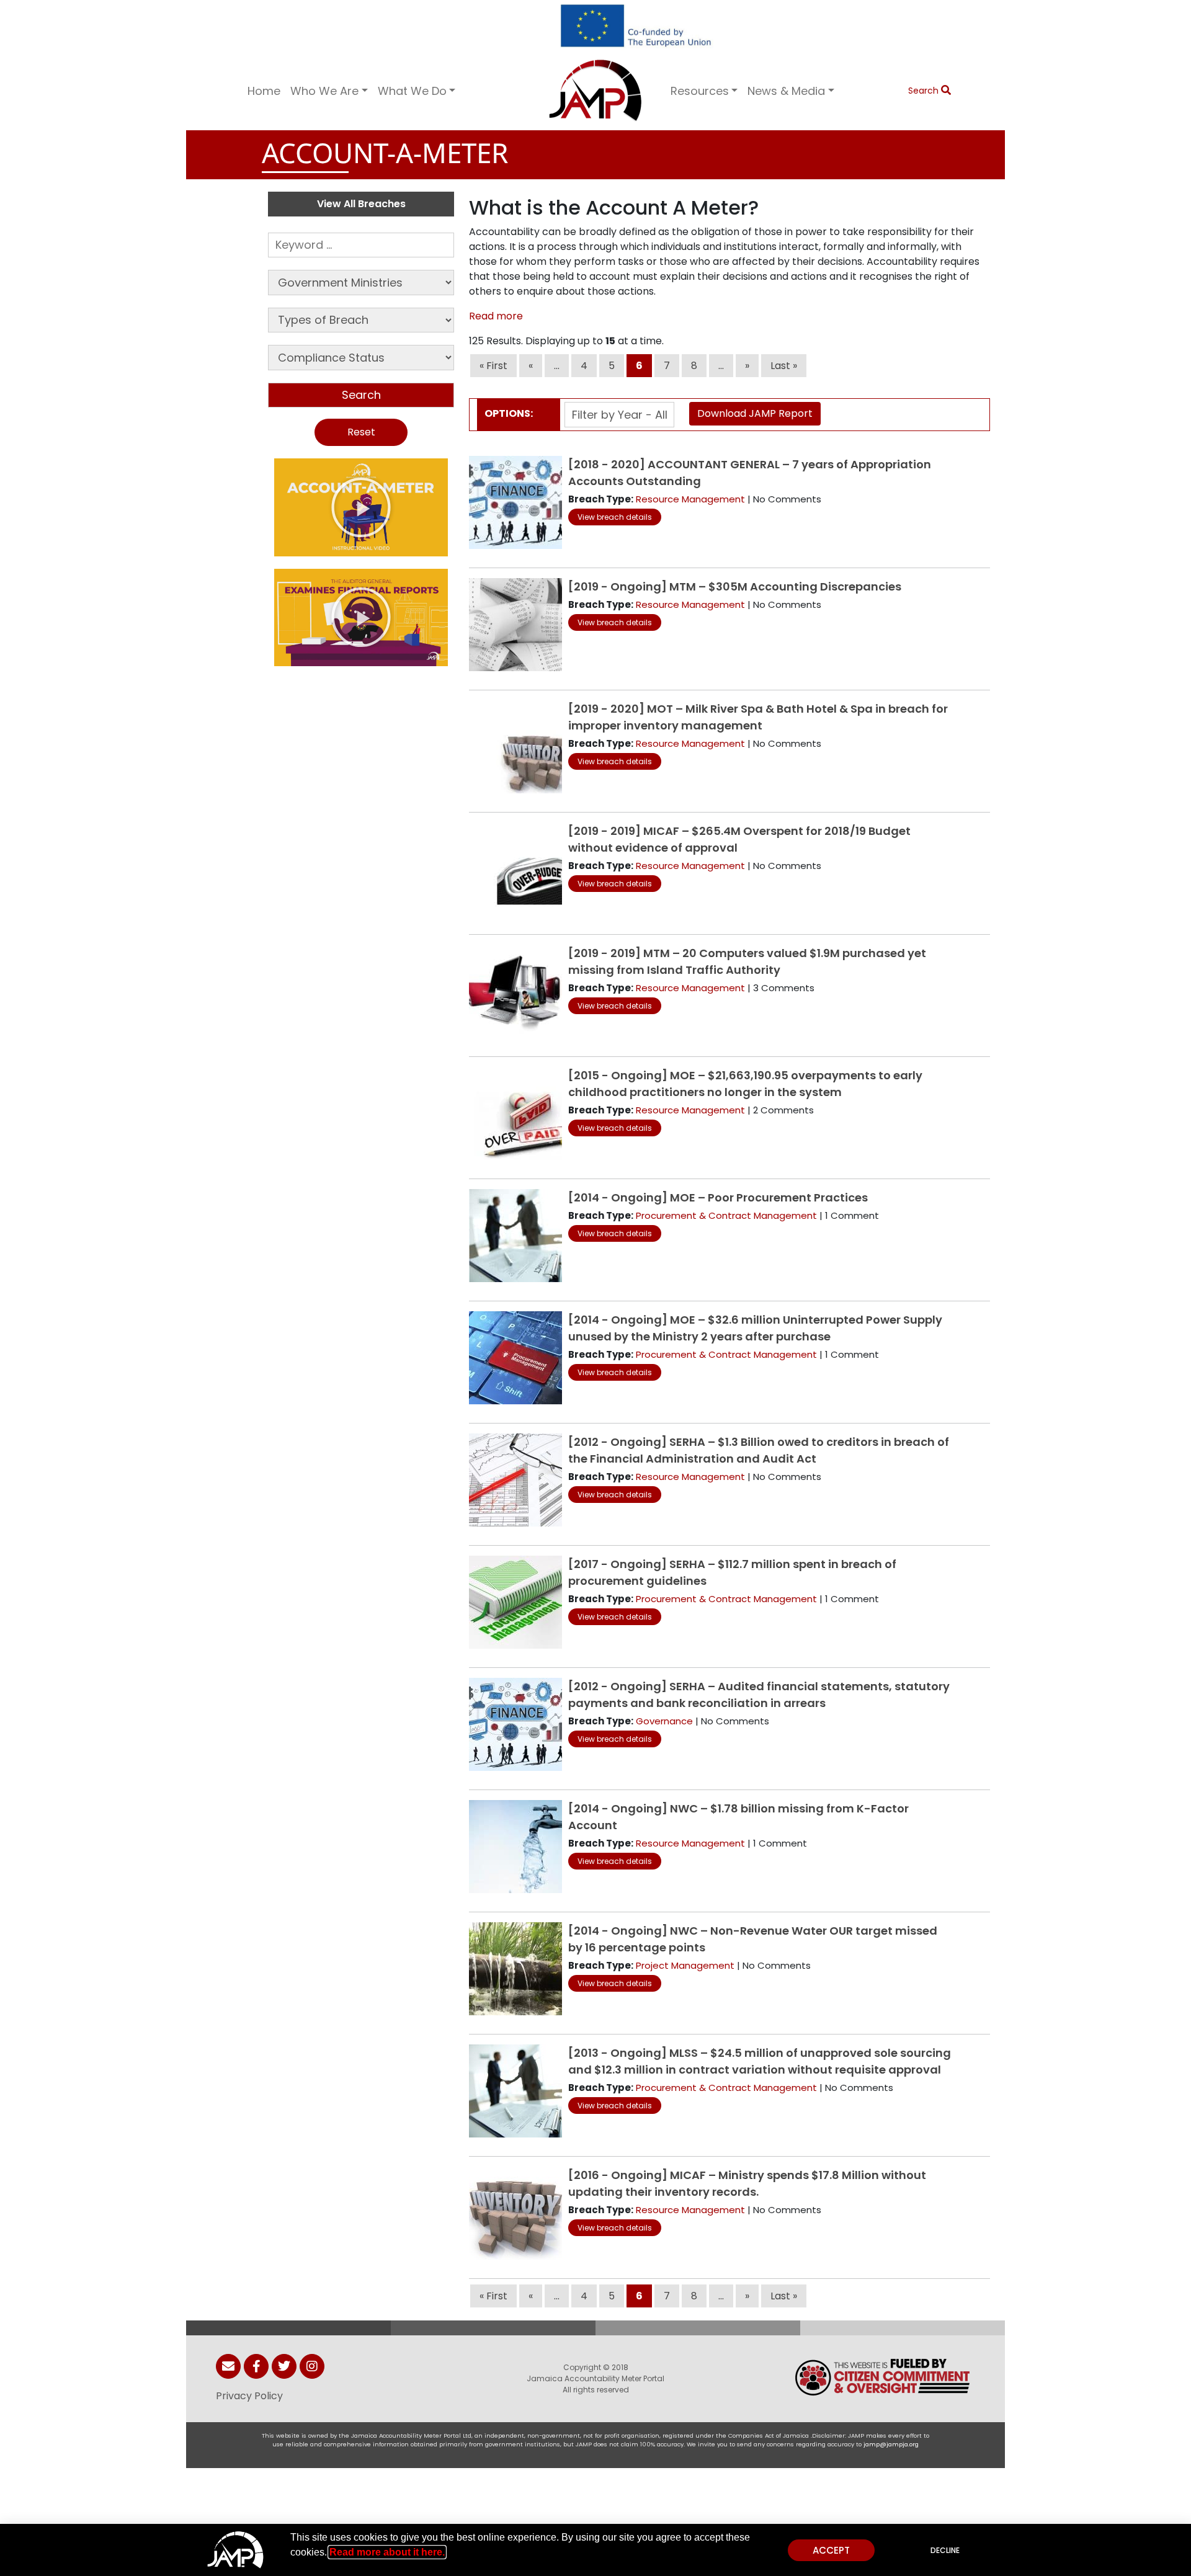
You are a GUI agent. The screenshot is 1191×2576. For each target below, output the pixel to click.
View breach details (615, 517)
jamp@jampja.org (891, 2444)
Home (264, 91)
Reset (361, 432)
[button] (361, 507)
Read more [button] (496, 316)
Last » (784, 366)
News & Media (786, 91)
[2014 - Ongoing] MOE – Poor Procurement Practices (718, 1197)
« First (493, 366)
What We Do (412, 91)
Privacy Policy (249, 2396)
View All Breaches (361, 204)
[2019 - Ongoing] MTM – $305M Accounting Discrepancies (735, 586)
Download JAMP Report (755, 413)
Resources (700, 91)
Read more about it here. (387, 2552)
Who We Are (324, 91)
